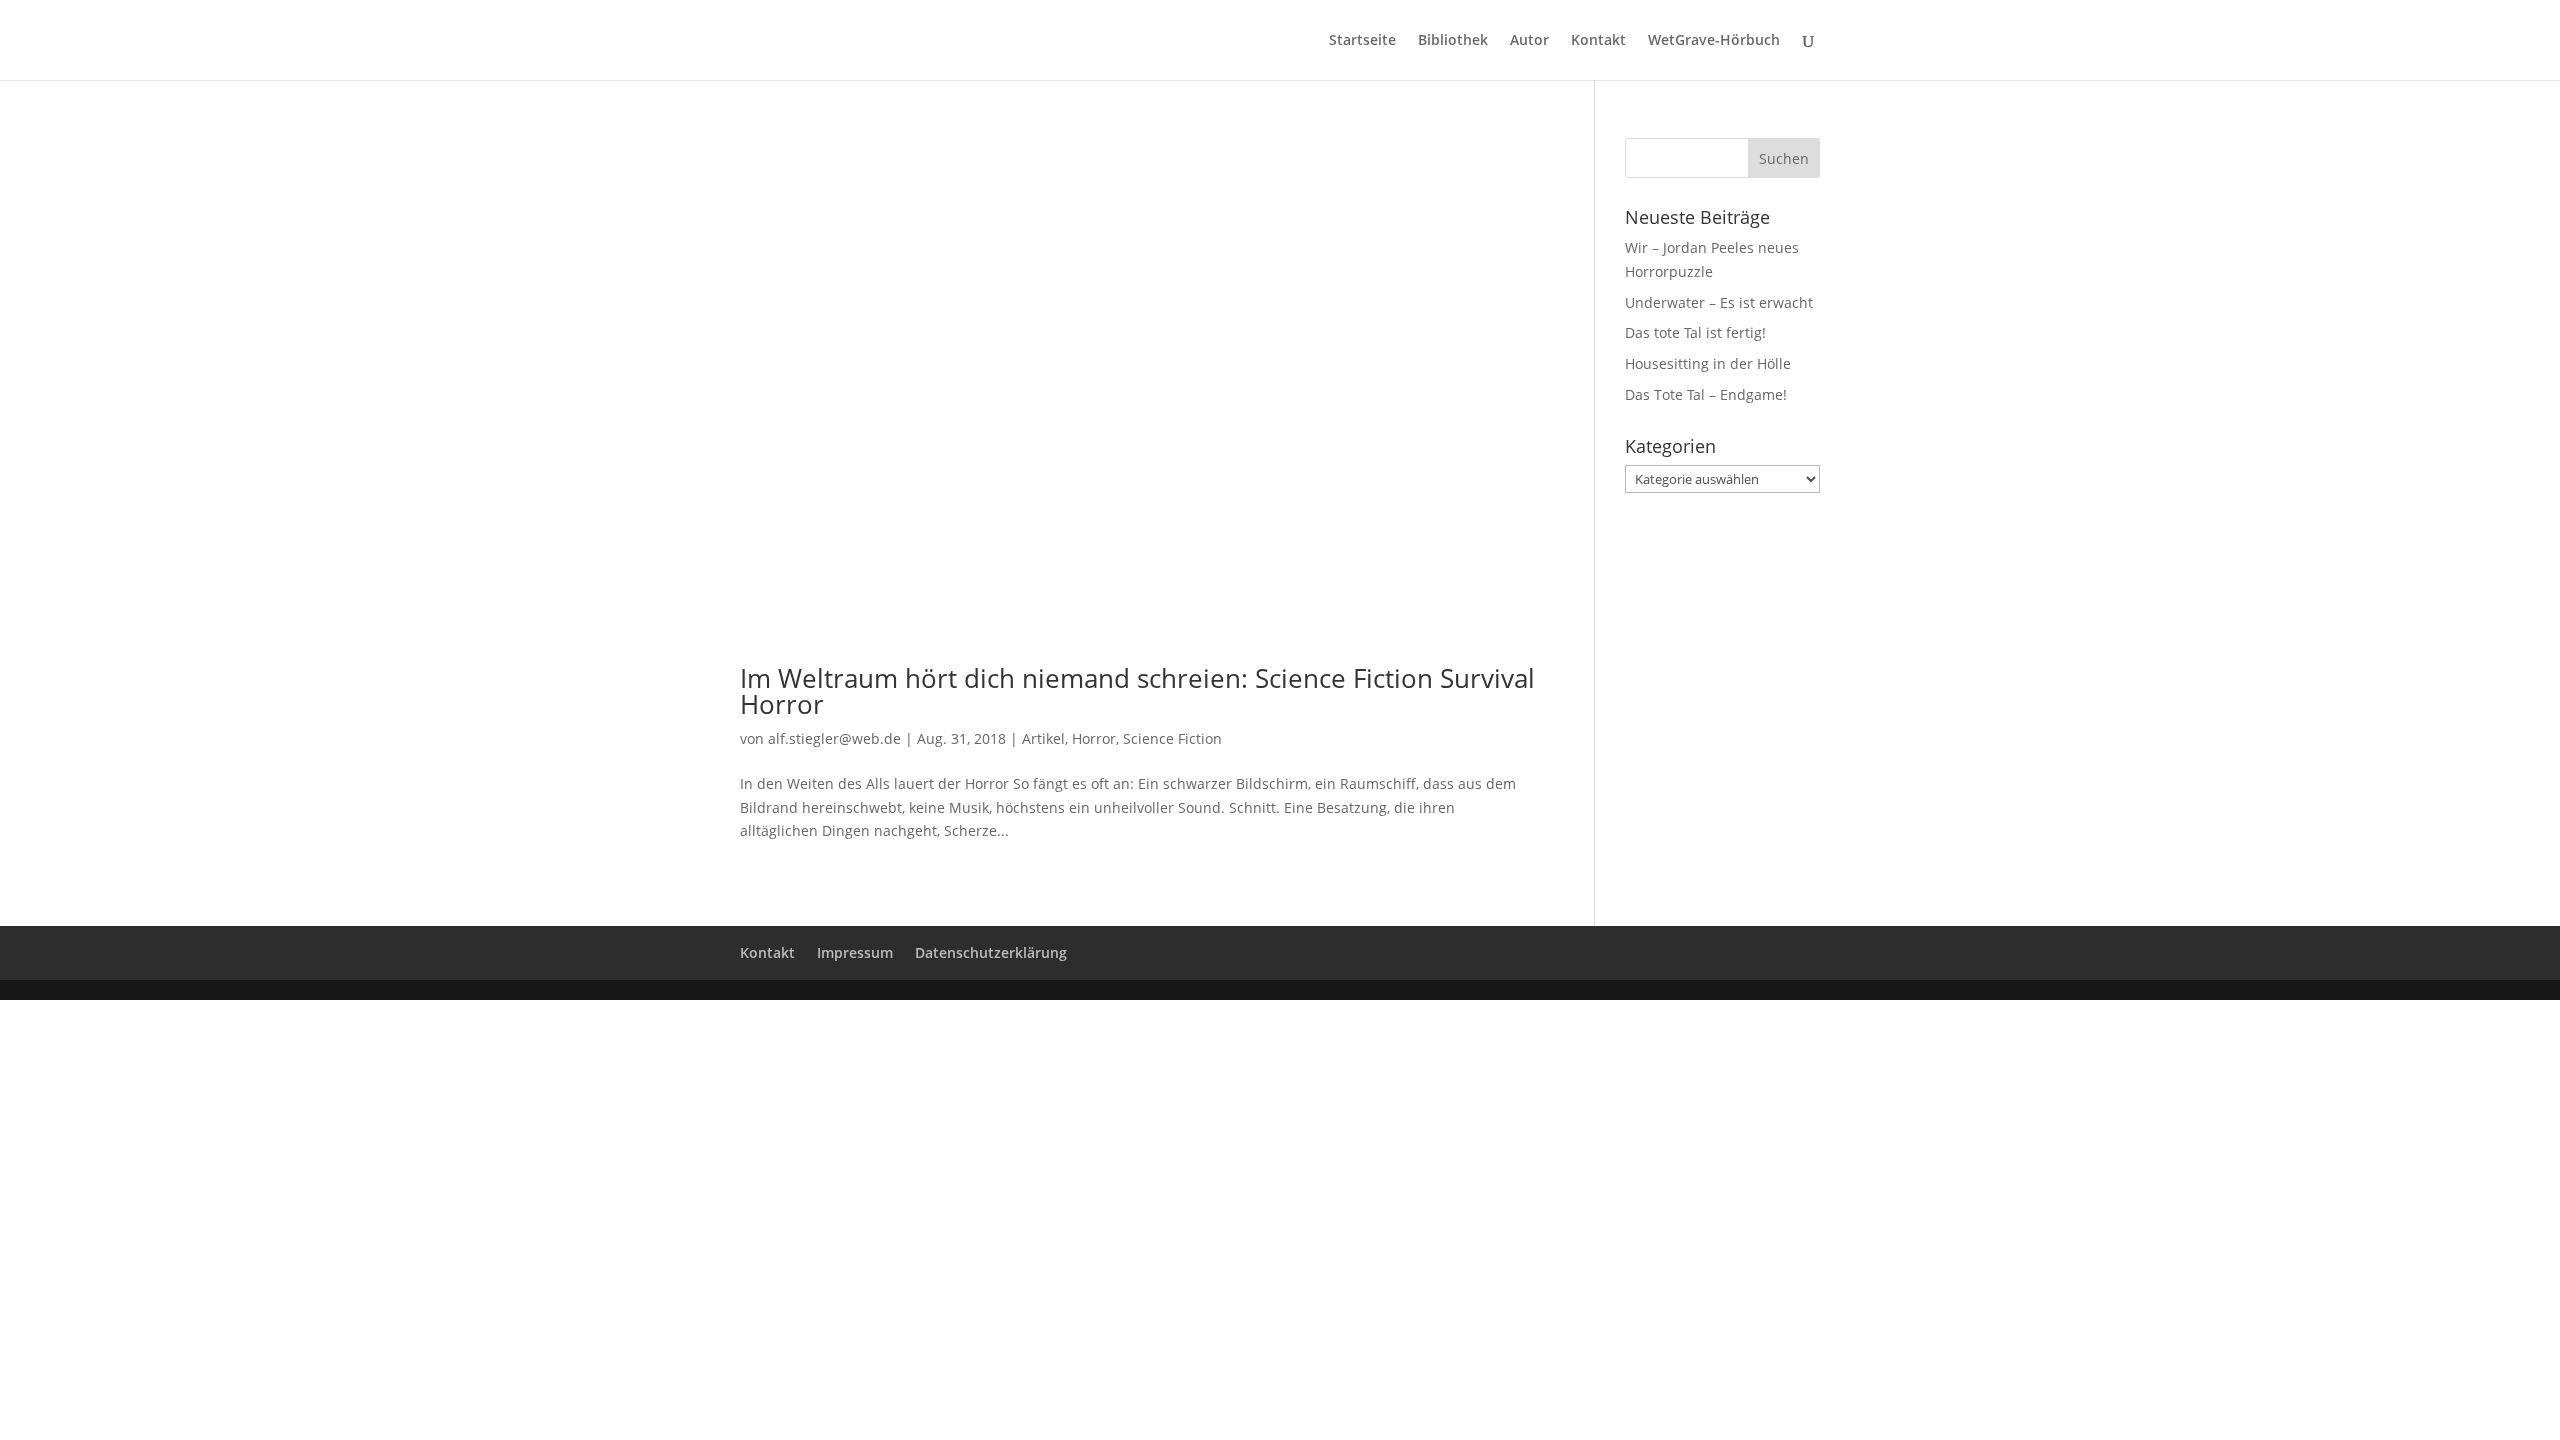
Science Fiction (1172, 738)
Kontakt (1598, 41)
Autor (1529, 41)
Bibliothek (1453, 41)
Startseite (1362, 41)
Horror (1094, 738)
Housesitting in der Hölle (1708, 363)
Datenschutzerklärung (991, 952)
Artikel (1043, 738)
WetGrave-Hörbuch (1714, 41)
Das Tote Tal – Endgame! (1706, 394)
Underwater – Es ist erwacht (1719, 302)
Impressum (855, 952)
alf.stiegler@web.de (834, 738)
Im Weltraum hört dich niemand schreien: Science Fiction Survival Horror (1137, 691)
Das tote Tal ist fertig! (1695, 332)
